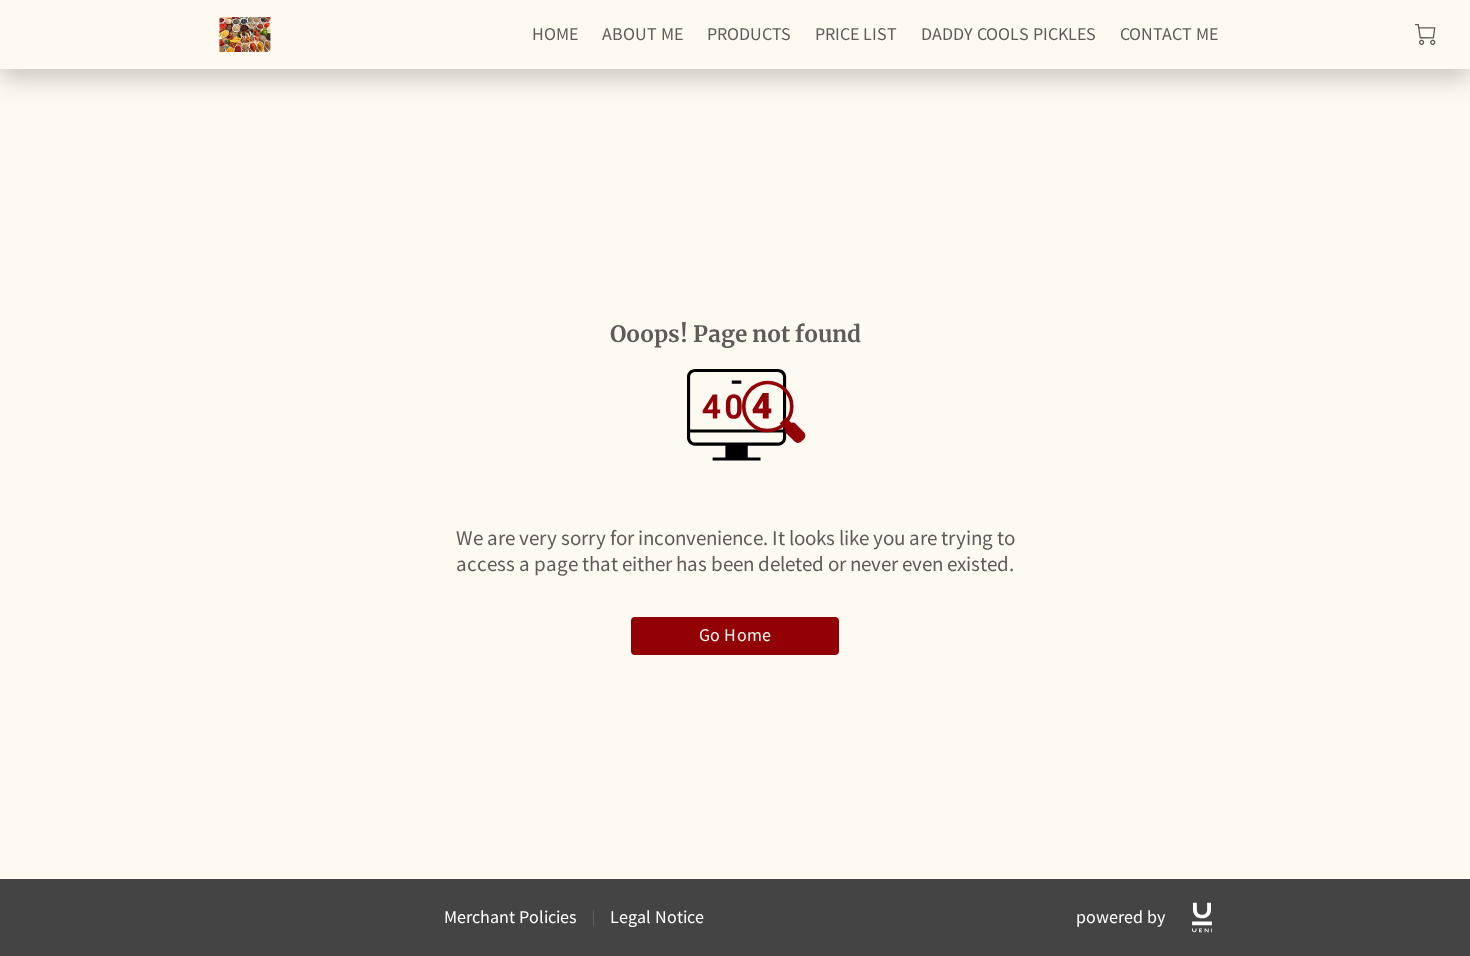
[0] (1425, 34)
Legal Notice (657, 916)
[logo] (1202, 917)
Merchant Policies (510, 916)
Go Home (735, 634)
